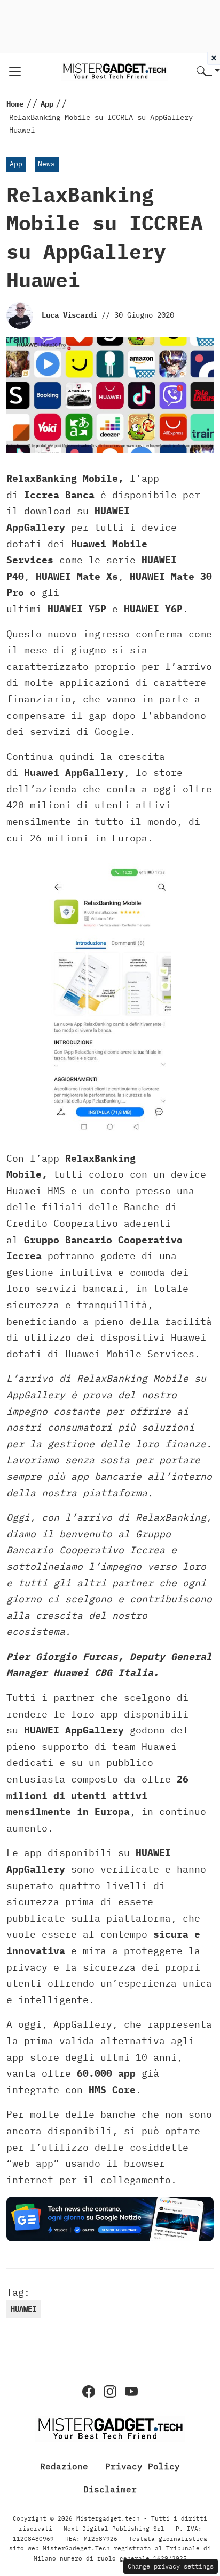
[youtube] (131, 2392)
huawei (23, 2309)
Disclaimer (110, 2489)
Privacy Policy (143, 2466)
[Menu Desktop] (15, 71)
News (46, 164)
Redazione (64, 2466)
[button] (208, 72)
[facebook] (89, 2392)
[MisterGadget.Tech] (114, 71)
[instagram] (110, 2392)
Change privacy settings (171, 2566)
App (16, 164)
